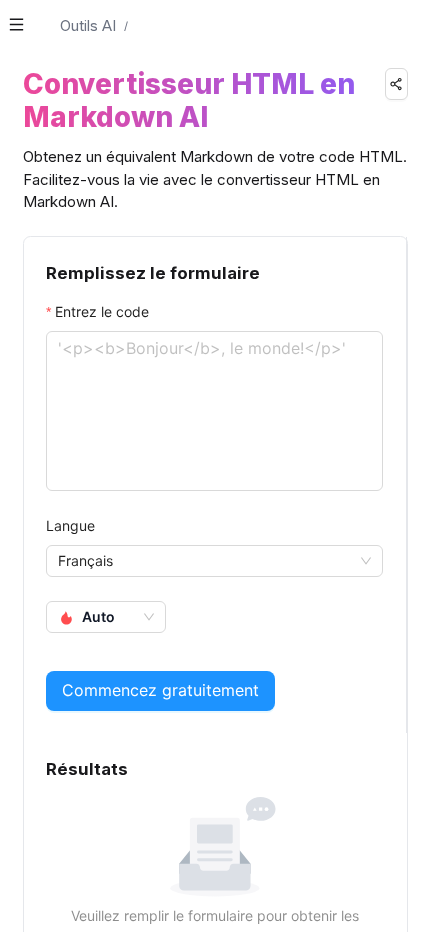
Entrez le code (102, 311)
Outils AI (88, 25)
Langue (70, 525)
